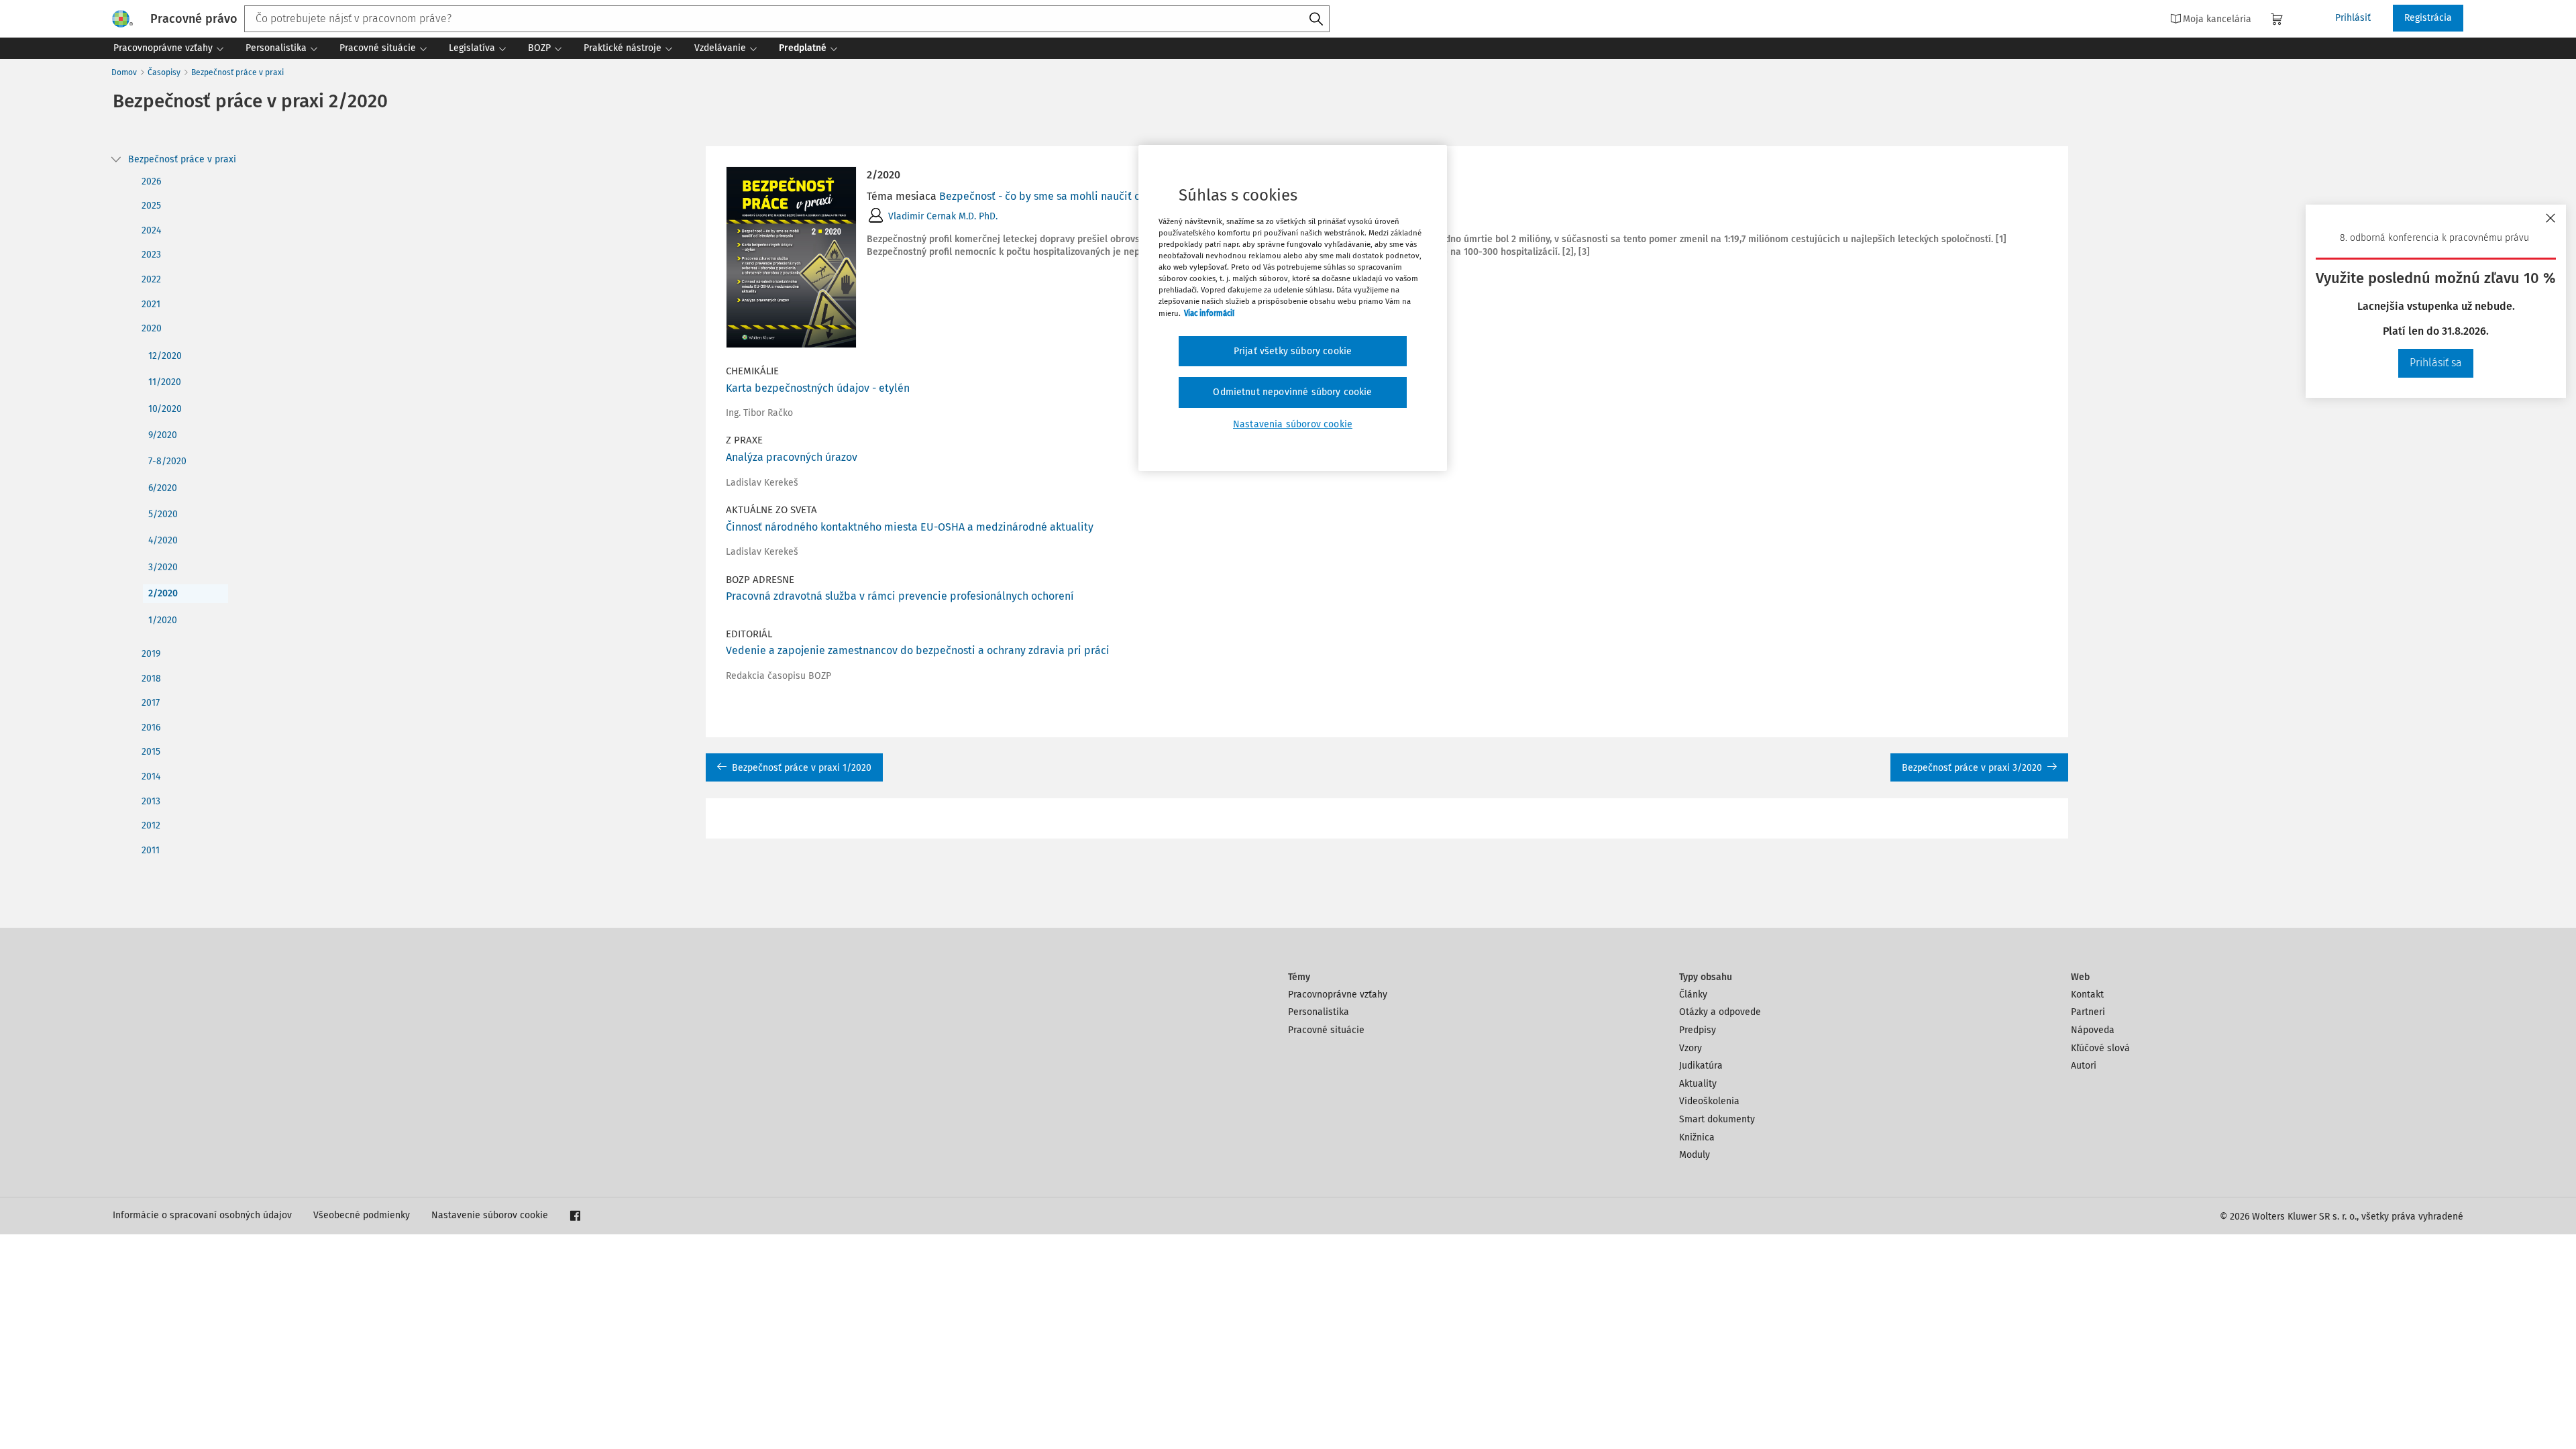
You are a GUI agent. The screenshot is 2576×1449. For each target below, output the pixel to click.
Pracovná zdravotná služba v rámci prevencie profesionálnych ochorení (900, 596)
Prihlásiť (2353, 18)
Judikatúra (1701, 1066)
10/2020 (165, 409)
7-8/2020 (167, 461)
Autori (2084, 1066)
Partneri (2088, 1012)
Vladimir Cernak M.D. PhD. (943, 216)
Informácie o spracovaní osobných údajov (202, 1215)
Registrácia (2428, 18)
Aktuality (1698, 1084)
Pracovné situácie (1326, 1030)
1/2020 (163, 620)
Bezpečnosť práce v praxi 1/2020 (802, 768)
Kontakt (2087, 995)
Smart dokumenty (1717, 1119)
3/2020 (163, 567)
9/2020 (163, 435)
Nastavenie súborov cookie (490, 1215)
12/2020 (165, 356)
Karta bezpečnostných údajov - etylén (818, 388)
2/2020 (163, 593)
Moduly (1695, 1155)
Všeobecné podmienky (362, 1215)
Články (1693, 995)
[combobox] (787, 19)
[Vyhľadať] (1316, 19)
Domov (124, 72)
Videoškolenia (1709, 1101)
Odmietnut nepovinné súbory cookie (1292, 392)
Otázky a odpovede (1720, 1012)
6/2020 (163, 488)
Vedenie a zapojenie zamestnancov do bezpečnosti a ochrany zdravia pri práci (918, 650)
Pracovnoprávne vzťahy (1338, 995)
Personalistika (1319, 1012)
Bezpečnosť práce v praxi (237, 72)
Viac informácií (1209, 313)
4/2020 (163, 540)
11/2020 (165, 382)
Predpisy (1698, 1030)
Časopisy (164, 72)
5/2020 (163, 514)
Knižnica (1697, 1137)
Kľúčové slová (2100, 1048)
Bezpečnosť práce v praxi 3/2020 (1972, 768)
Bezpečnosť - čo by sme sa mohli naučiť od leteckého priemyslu (1094, 196)
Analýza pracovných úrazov (792, 457)
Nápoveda (2093, 1030)
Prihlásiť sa (2436, 363)
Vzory (1690, 1048)
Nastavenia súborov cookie (1293, 424)
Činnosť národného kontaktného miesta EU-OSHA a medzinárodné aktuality (910, 527)
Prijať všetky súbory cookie (1293, 351)
